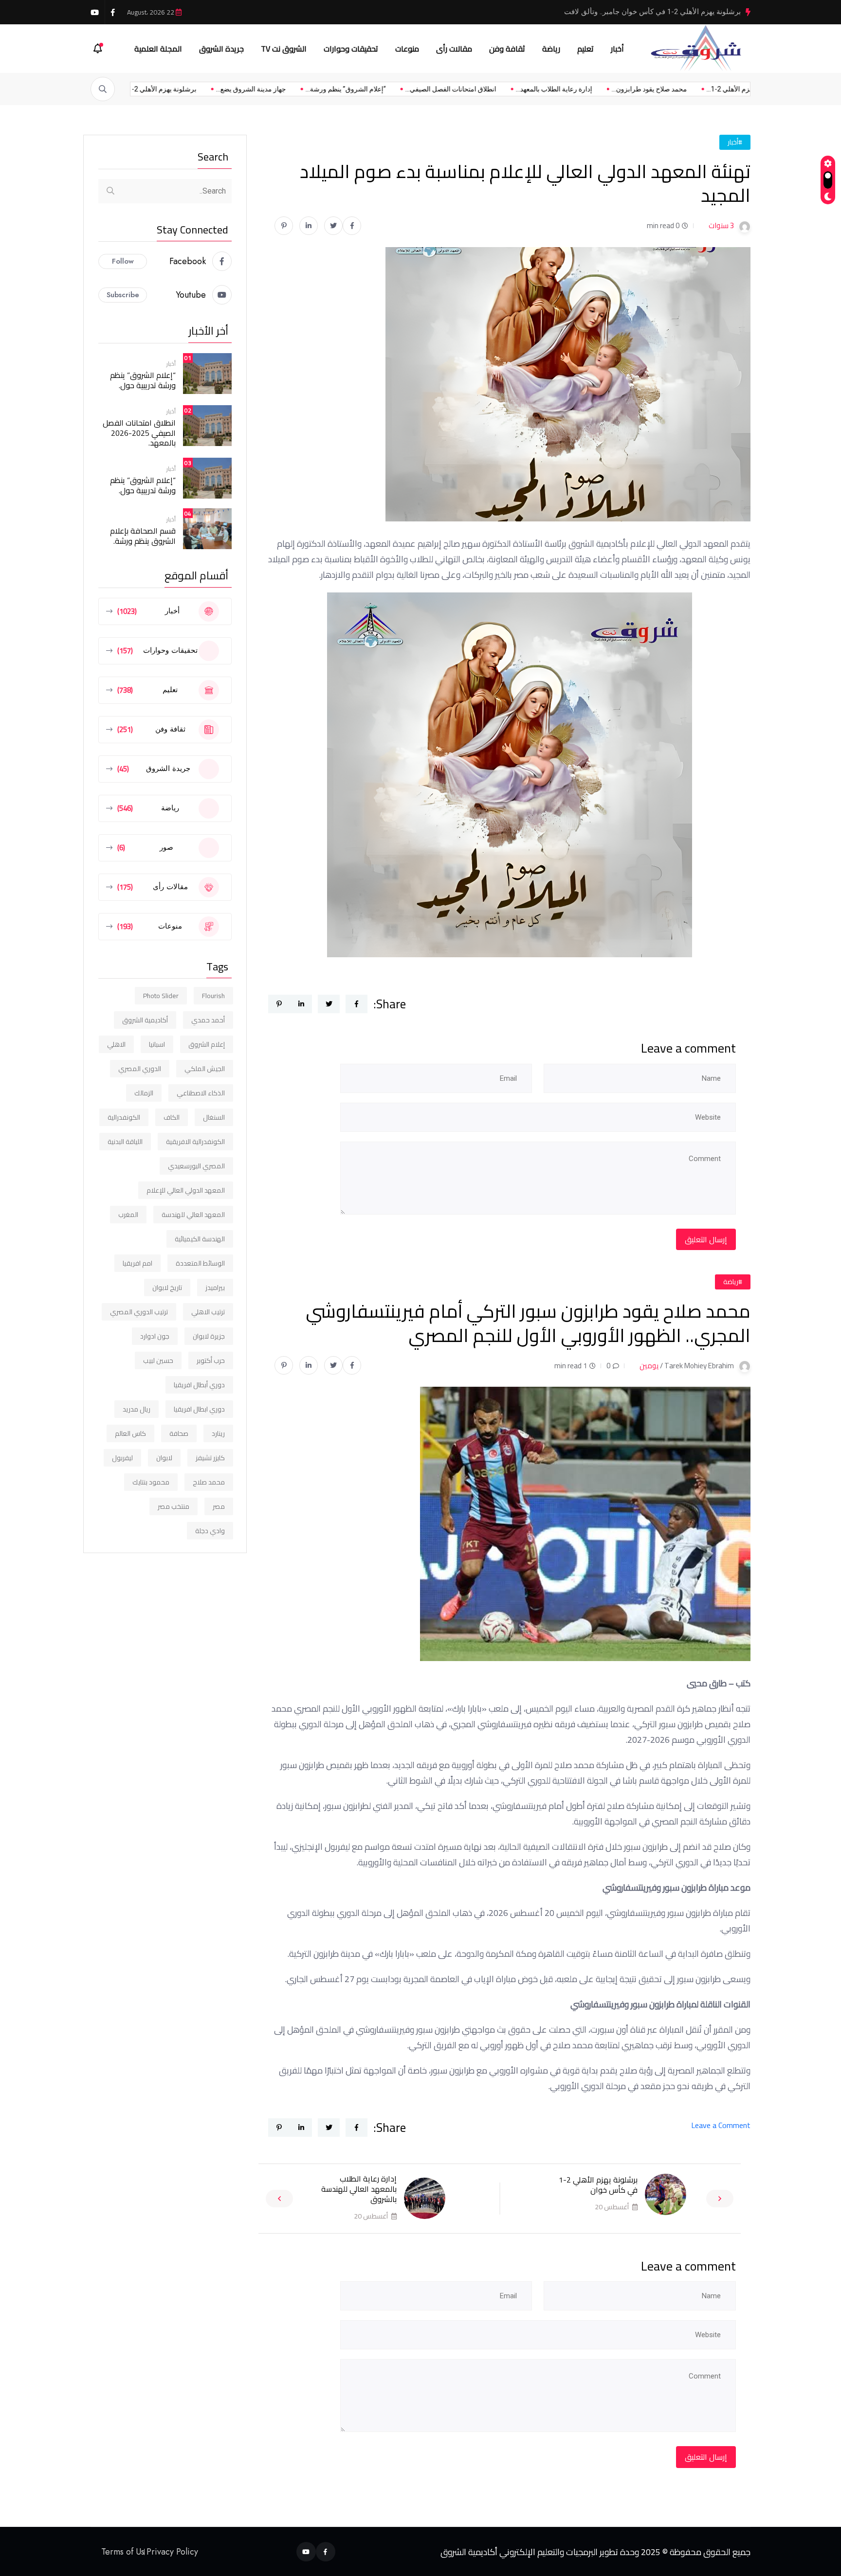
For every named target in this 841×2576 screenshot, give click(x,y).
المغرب (128, 1215)
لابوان (164, 1458)
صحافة (179, 1433)
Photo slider (161, 996)
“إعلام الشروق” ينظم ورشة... (281, 89)
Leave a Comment (721, 2125)
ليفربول (122, 1458)
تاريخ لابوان (167, 1288)
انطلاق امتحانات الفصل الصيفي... (386, 89)
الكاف (172, 1117)
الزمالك (144, 1093)
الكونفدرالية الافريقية (195, 1142)
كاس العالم (130, 1433)
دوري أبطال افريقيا (199, 1385)
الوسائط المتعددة (200, 1263)
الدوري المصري (140, 1069)
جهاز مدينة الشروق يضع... (186, 89)
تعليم (585, 49)
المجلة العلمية (158, 49)
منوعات (407, 49)
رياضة (551, 49)
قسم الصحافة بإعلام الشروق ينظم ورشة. (143, 536)
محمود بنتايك (151, 1482)
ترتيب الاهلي (208, 1312)
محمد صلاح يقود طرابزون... (584, 89)
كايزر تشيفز (210, 1458)
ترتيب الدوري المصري (139, 1312)
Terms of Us (123, 2552)
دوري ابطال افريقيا (199, 1409)
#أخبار (735, 142)
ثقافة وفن (507, 49)
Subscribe (123, 295)
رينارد (218, 1433)
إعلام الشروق (207, 1044)
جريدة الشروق (221, 49)
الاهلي (116, 1044)
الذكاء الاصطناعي (201, 1093)
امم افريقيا (137, 1263)
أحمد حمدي (208, 1020)
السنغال (214, 1117)
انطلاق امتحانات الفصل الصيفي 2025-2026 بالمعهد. (139, 433)
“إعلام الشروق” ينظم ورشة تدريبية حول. (143, 380)
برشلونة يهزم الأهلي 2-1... (678, 89)
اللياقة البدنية (125, 1142)
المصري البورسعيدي (196, 1166)
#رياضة (733, 1282)
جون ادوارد (155, 1336)
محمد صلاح (209, 1482)
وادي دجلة (210, 1531)
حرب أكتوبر (211, 1360)
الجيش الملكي (205, 1069)
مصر (219, 1506)
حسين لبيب (158, 1360)
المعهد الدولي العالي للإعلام (186, 1190)
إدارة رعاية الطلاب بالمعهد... (489, 89)
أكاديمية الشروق (145, 1020)
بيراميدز (215, 1288)
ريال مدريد (137, 1409)
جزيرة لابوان (209, 1336)
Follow (123, 261)
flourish (213, 996)
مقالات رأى (454, 49)
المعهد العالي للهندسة (193, 1215)
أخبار (617, 49)
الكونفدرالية (124, 1117)
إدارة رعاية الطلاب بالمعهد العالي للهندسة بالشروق (359, 2189)
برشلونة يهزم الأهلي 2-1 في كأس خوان (598, 2185)
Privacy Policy (172, 2552)
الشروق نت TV (284, 49)
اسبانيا (157, 1044)
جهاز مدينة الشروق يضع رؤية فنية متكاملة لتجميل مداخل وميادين (643, 12)
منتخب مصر (174, 1506)
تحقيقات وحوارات (351, 49)
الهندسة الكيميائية (200, 1239)
